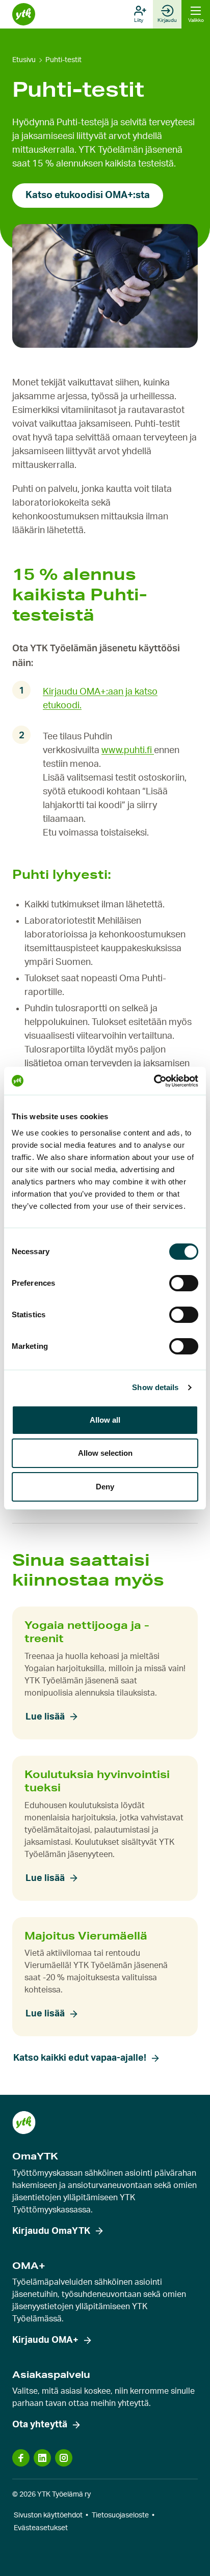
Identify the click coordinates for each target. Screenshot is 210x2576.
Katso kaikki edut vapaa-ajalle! (80, 2058)
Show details (155, 1387)
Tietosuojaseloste (120, 2515)
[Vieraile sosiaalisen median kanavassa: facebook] (21, 2458)
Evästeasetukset (41, 2528)
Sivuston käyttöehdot (48, 2515)
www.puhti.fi (128, 751)
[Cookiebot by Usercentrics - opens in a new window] (154, 1081)
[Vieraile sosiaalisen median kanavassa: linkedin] (42, 2458)
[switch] (184, 1283)
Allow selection (105, 1453)
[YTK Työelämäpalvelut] (24, 15)
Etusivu (24, 60)
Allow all (105, 1420)
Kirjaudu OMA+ (45, 2340)
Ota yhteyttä (40, 2425)
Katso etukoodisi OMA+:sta (88, 195)
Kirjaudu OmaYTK (51, 2231)
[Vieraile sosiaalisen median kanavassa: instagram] (64, 2458)
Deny (105, 1487)
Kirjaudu (167, 20)
